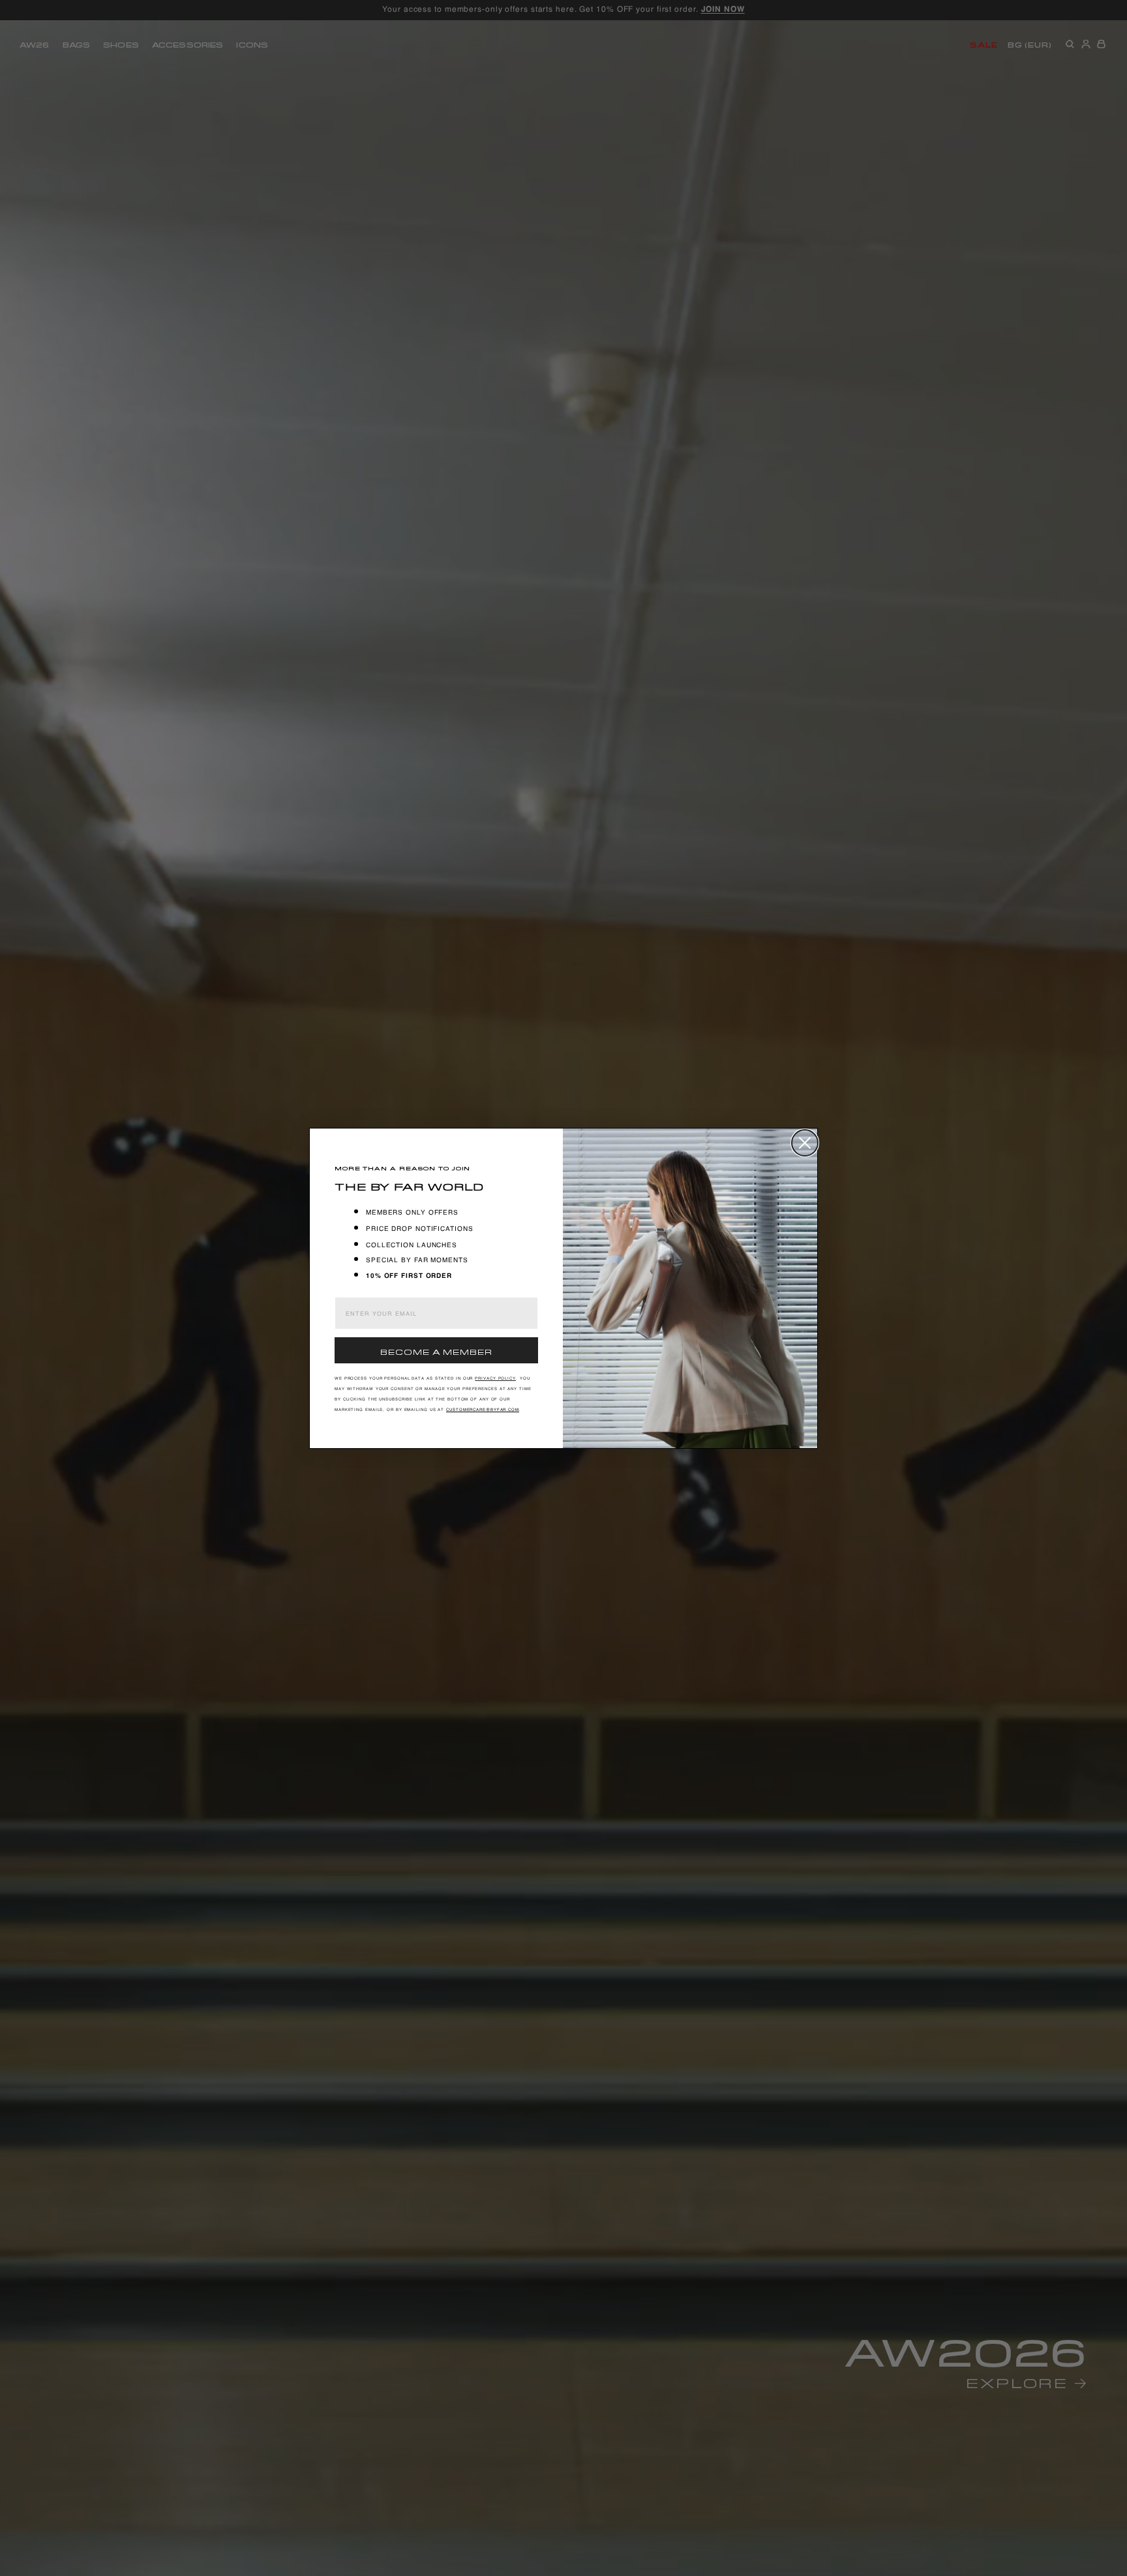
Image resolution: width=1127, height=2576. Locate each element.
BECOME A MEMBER (436, 1351)
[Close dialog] (805, 1143)
